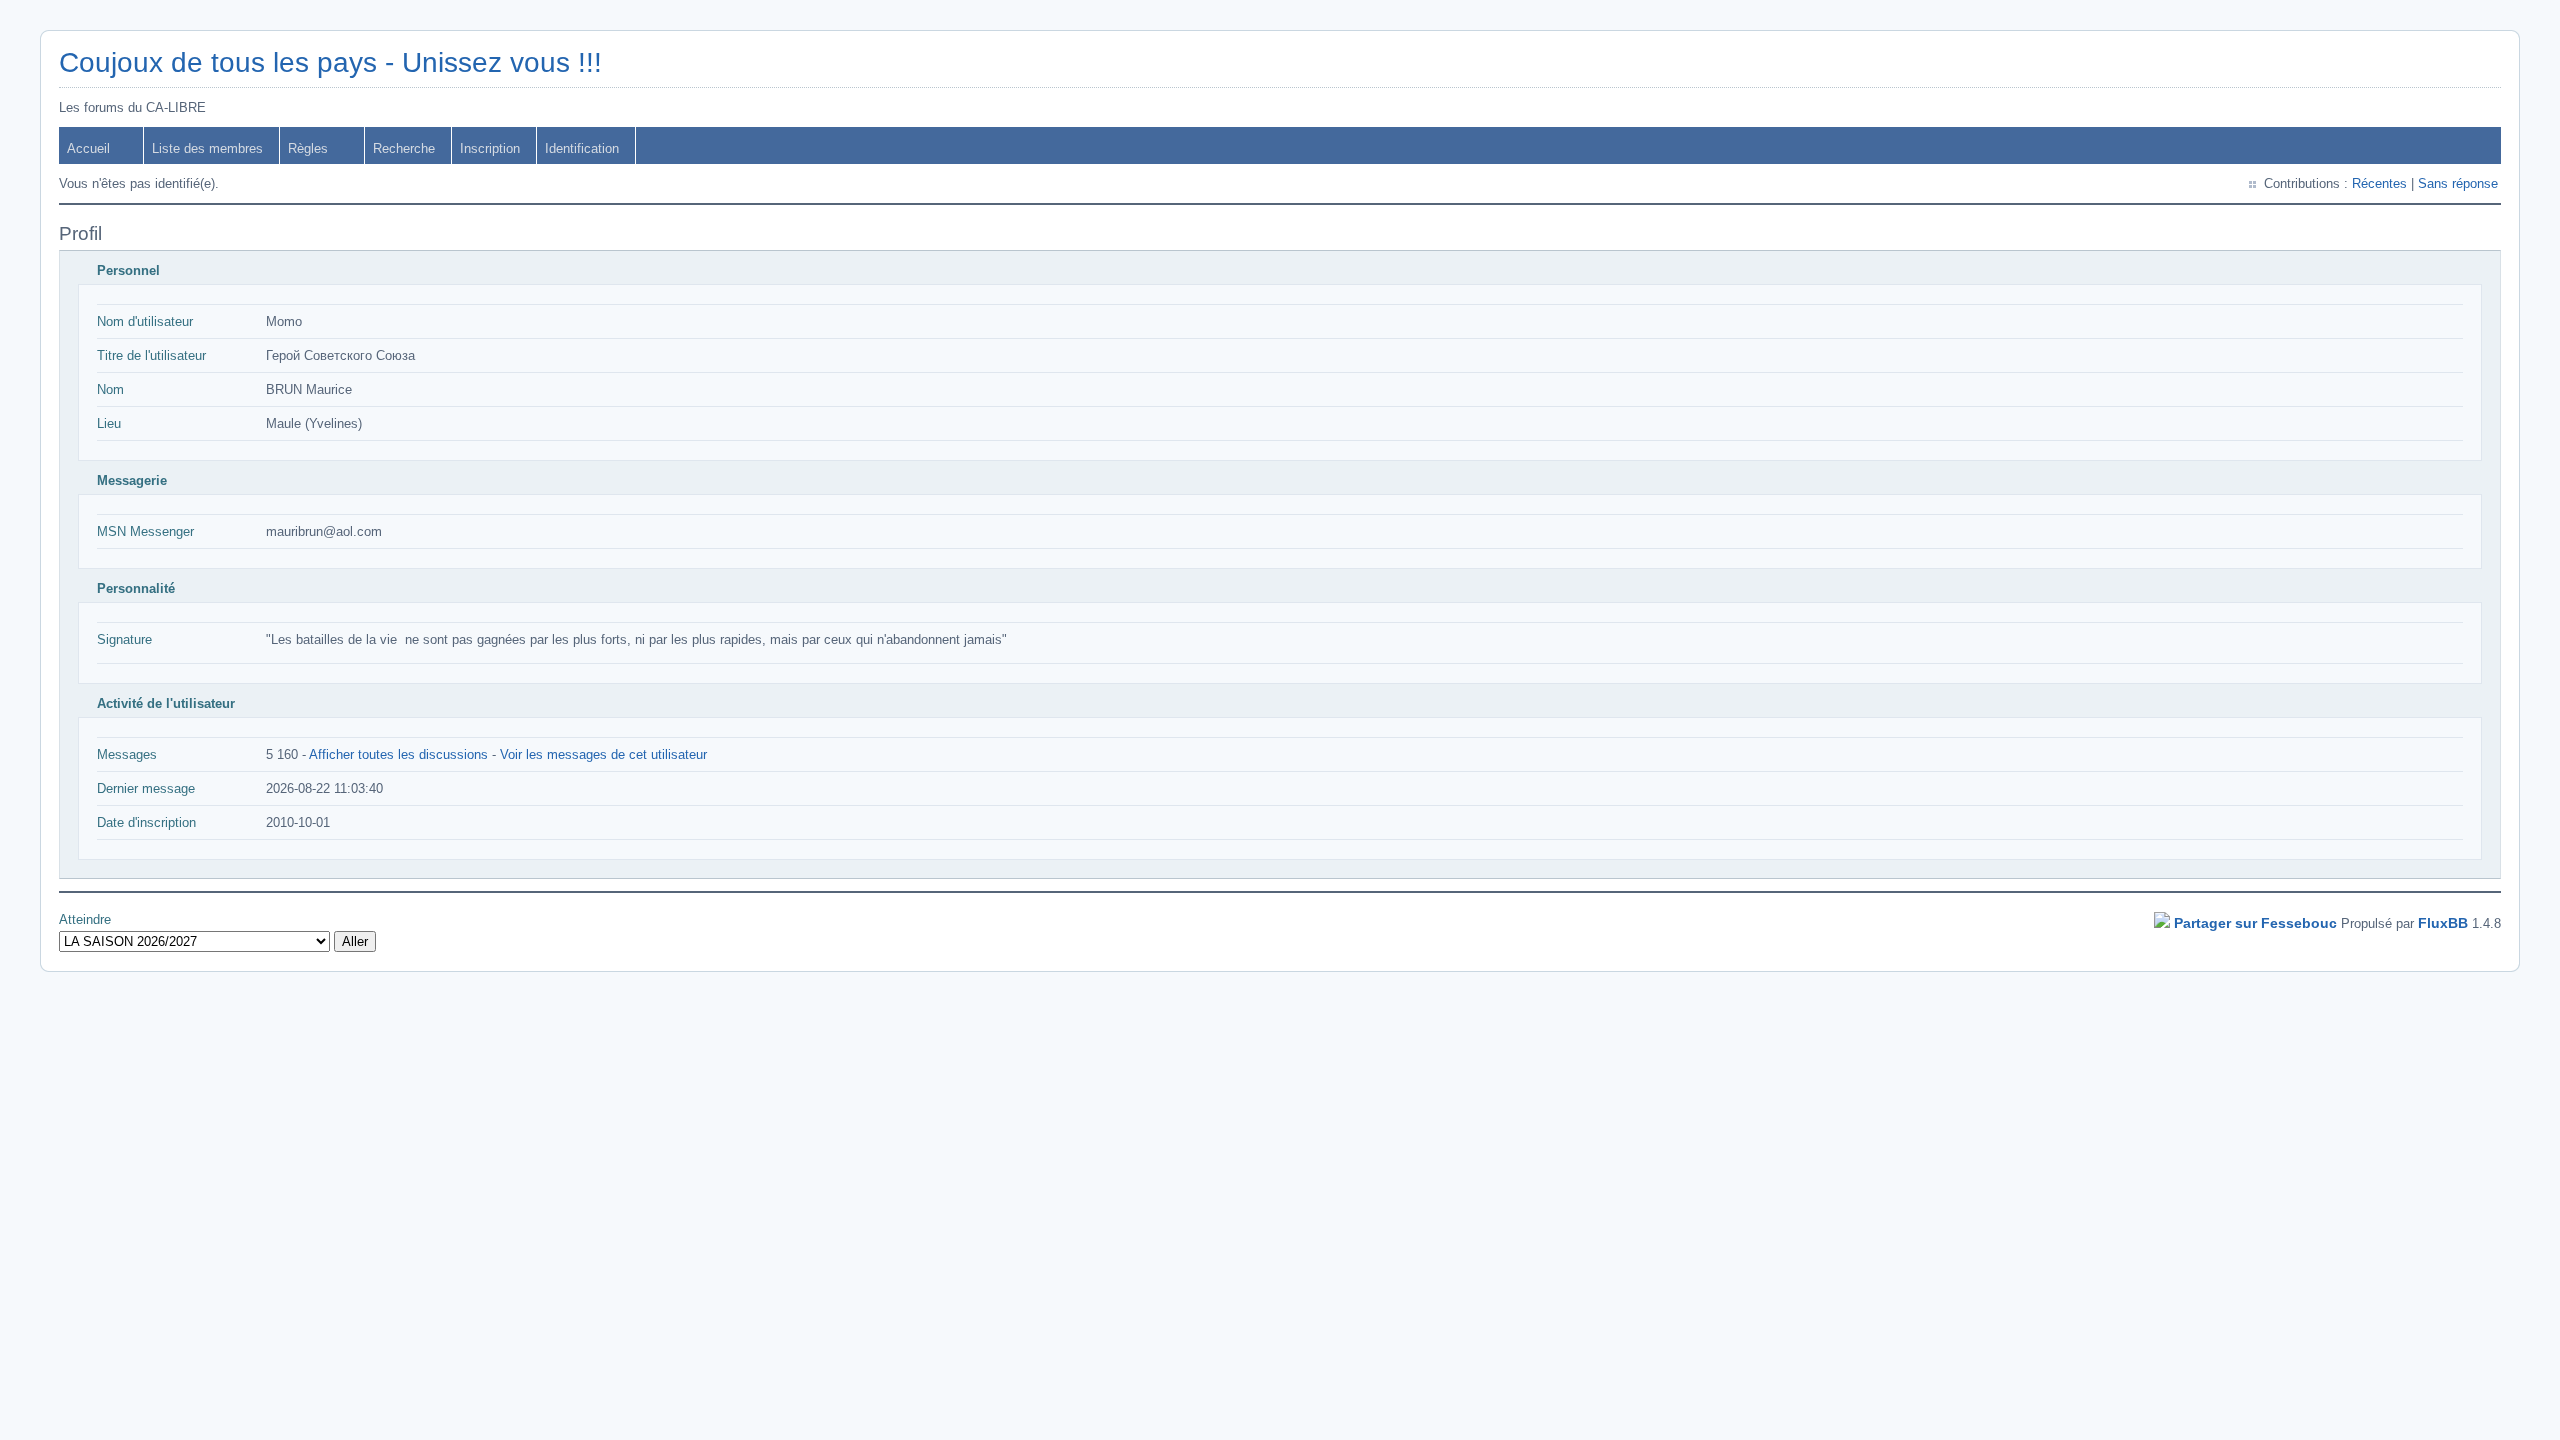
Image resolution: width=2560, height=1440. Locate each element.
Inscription (490, 148)
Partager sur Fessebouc (2255, 923)
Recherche (404, 148)
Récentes (2379, 183)
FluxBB (2443, 923)
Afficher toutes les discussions (398, 754)
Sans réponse (2458, 183)
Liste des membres (207, 148)
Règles (308, 148)
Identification (582, 148)
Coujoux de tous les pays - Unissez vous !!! (330, 62)
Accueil (88, 148)
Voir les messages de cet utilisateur (603, 754)
